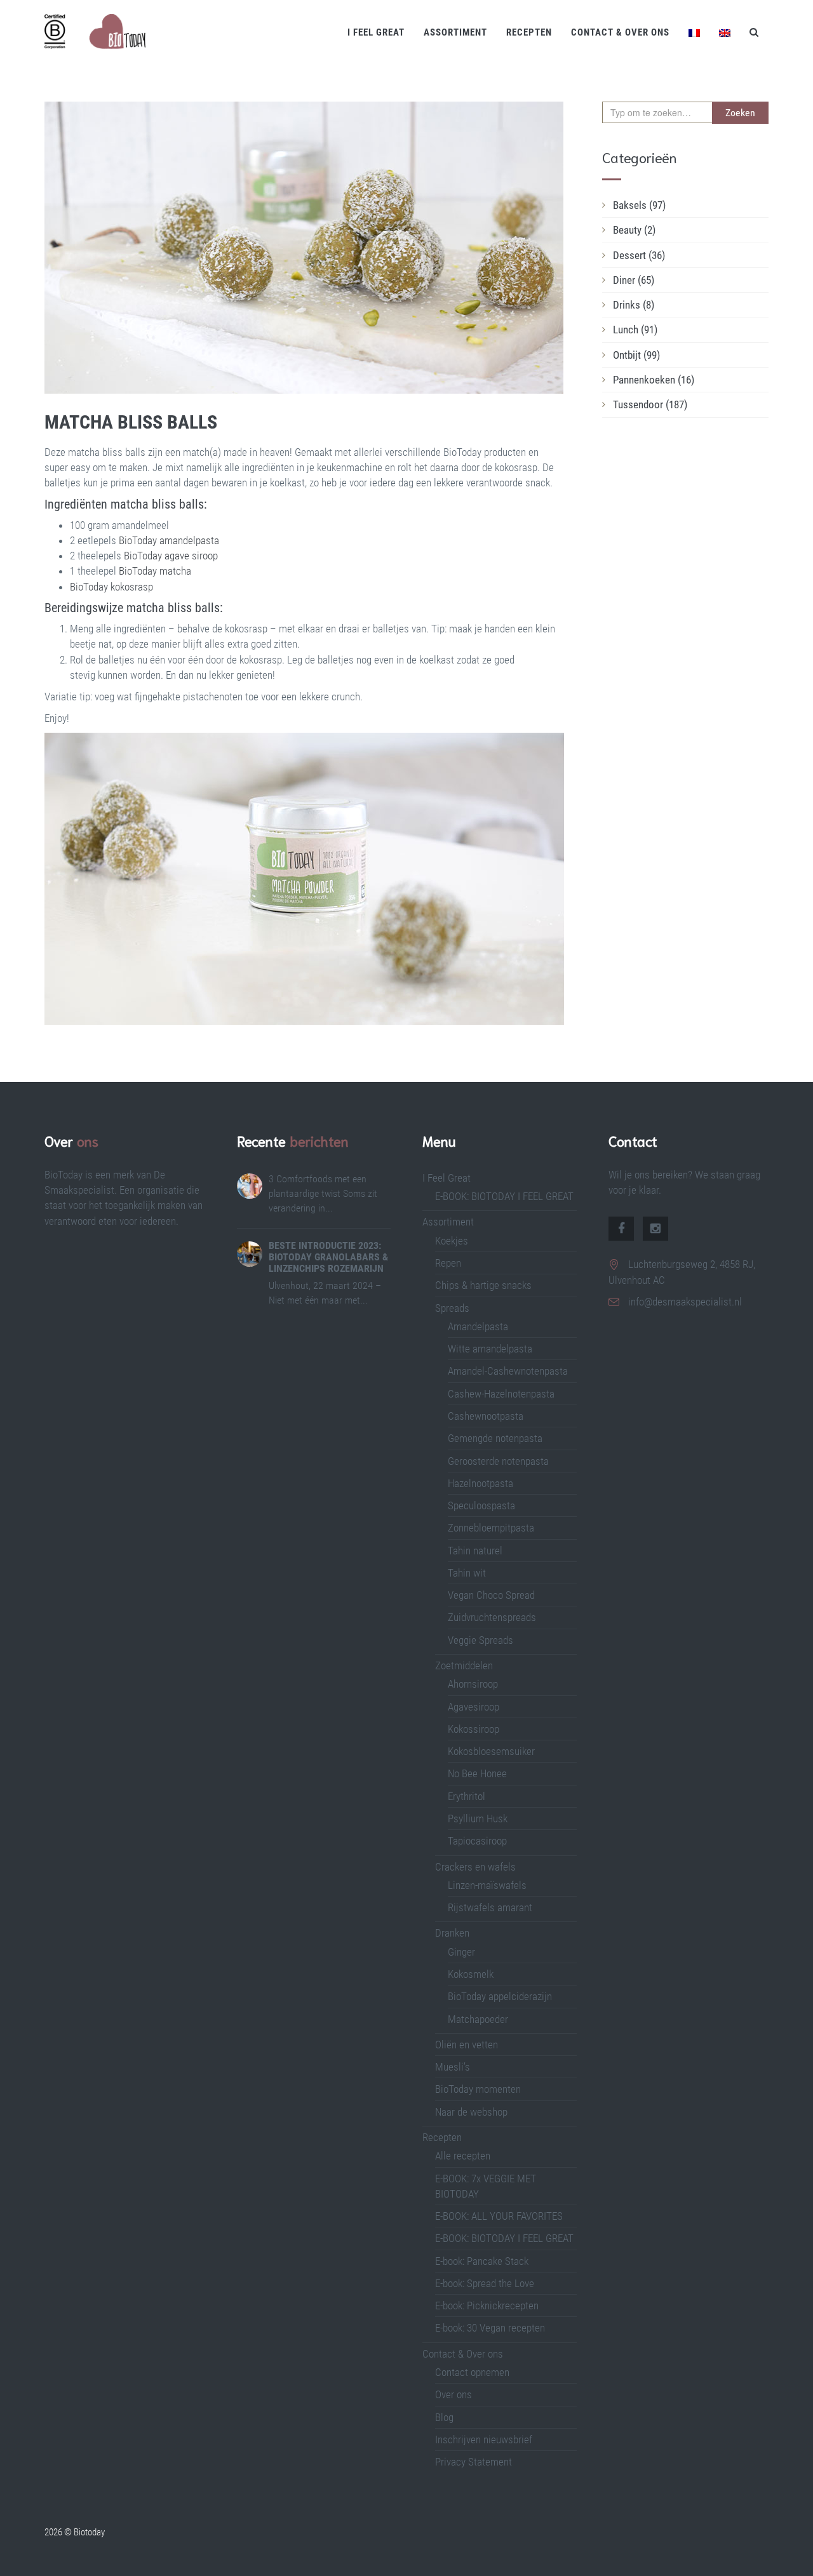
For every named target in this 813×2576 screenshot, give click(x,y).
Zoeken (740, 113)
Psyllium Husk (479, 1819)
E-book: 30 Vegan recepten (490, 2328)
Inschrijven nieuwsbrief (484, 2439)
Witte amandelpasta (490, 1349)
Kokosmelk (471, 1974)
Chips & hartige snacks (483, 1285)
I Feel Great (376, 32)
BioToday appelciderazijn (500, 1996)
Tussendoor (650, 404)
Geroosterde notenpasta (498, 1461)
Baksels (639, 205)
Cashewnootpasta (486, 1416)
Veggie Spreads (480, 1640)
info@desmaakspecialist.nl (685, 1302)
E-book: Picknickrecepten (487, 2306)
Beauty (634, 230)
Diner (634, 280)
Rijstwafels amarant (490, 1907)
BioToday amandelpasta (169, 540)
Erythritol (467, 1796)
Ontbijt (636, 355)
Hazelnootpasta (480, 1483)
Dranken (452, 1933)
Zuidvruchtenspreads (492, 1617)
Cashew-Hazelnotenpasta (501, 1394)
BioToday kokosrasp (111, 587)
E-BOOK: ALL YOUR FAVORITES (499, 2216)
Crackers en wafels (475, 1867)
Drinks (634, 305)
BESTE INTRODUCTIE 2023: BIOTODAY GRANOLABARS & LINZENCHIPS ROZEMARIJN (328, 1257)
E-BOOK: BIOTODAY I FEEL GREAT (504, 1196)
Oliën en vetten (467, 2045)
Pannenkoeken (654, 380)
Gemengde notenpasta (495, 1438)
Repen (448, 1263)
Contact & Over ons (620, 32)
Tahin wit (467, 1573)
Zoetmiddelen (464, 1665)
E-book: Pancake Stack (482, 2261)
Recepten (529, 32)
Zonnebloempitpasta (491, 1528)
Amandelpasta (478, 1326)
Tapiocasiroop (477, 1841)
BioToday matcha (155, 571)
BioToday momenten (478, 2089)
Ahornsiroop (473, 1684)
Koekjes (452, 1241)
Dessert (639, 255)
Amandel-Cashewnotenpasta (508, 1371)
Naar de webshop (471, 2112)
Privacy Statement (474, 2462)
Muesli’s (453, 2067)
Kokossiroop (474, 1729)
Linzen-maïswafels (487, 1885)
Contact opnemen (472, 2372)
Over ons (454, 2394)
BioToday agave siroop (171, 556)
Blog (444, 2417)
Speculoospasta (481, 1505)
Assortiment (455, 32)
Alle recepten (463, 2156)
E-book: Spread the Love (485, 2283)
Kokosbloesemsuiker (491, 1751)
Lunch (635, 330)
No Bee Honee (477, 1773)
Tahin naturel (475, 1551)
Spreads (452, 1308)
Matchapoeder (478, 2019)
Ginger (461, 1952)
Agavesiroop (474, 1707)
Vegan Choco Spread (491, 1595)
